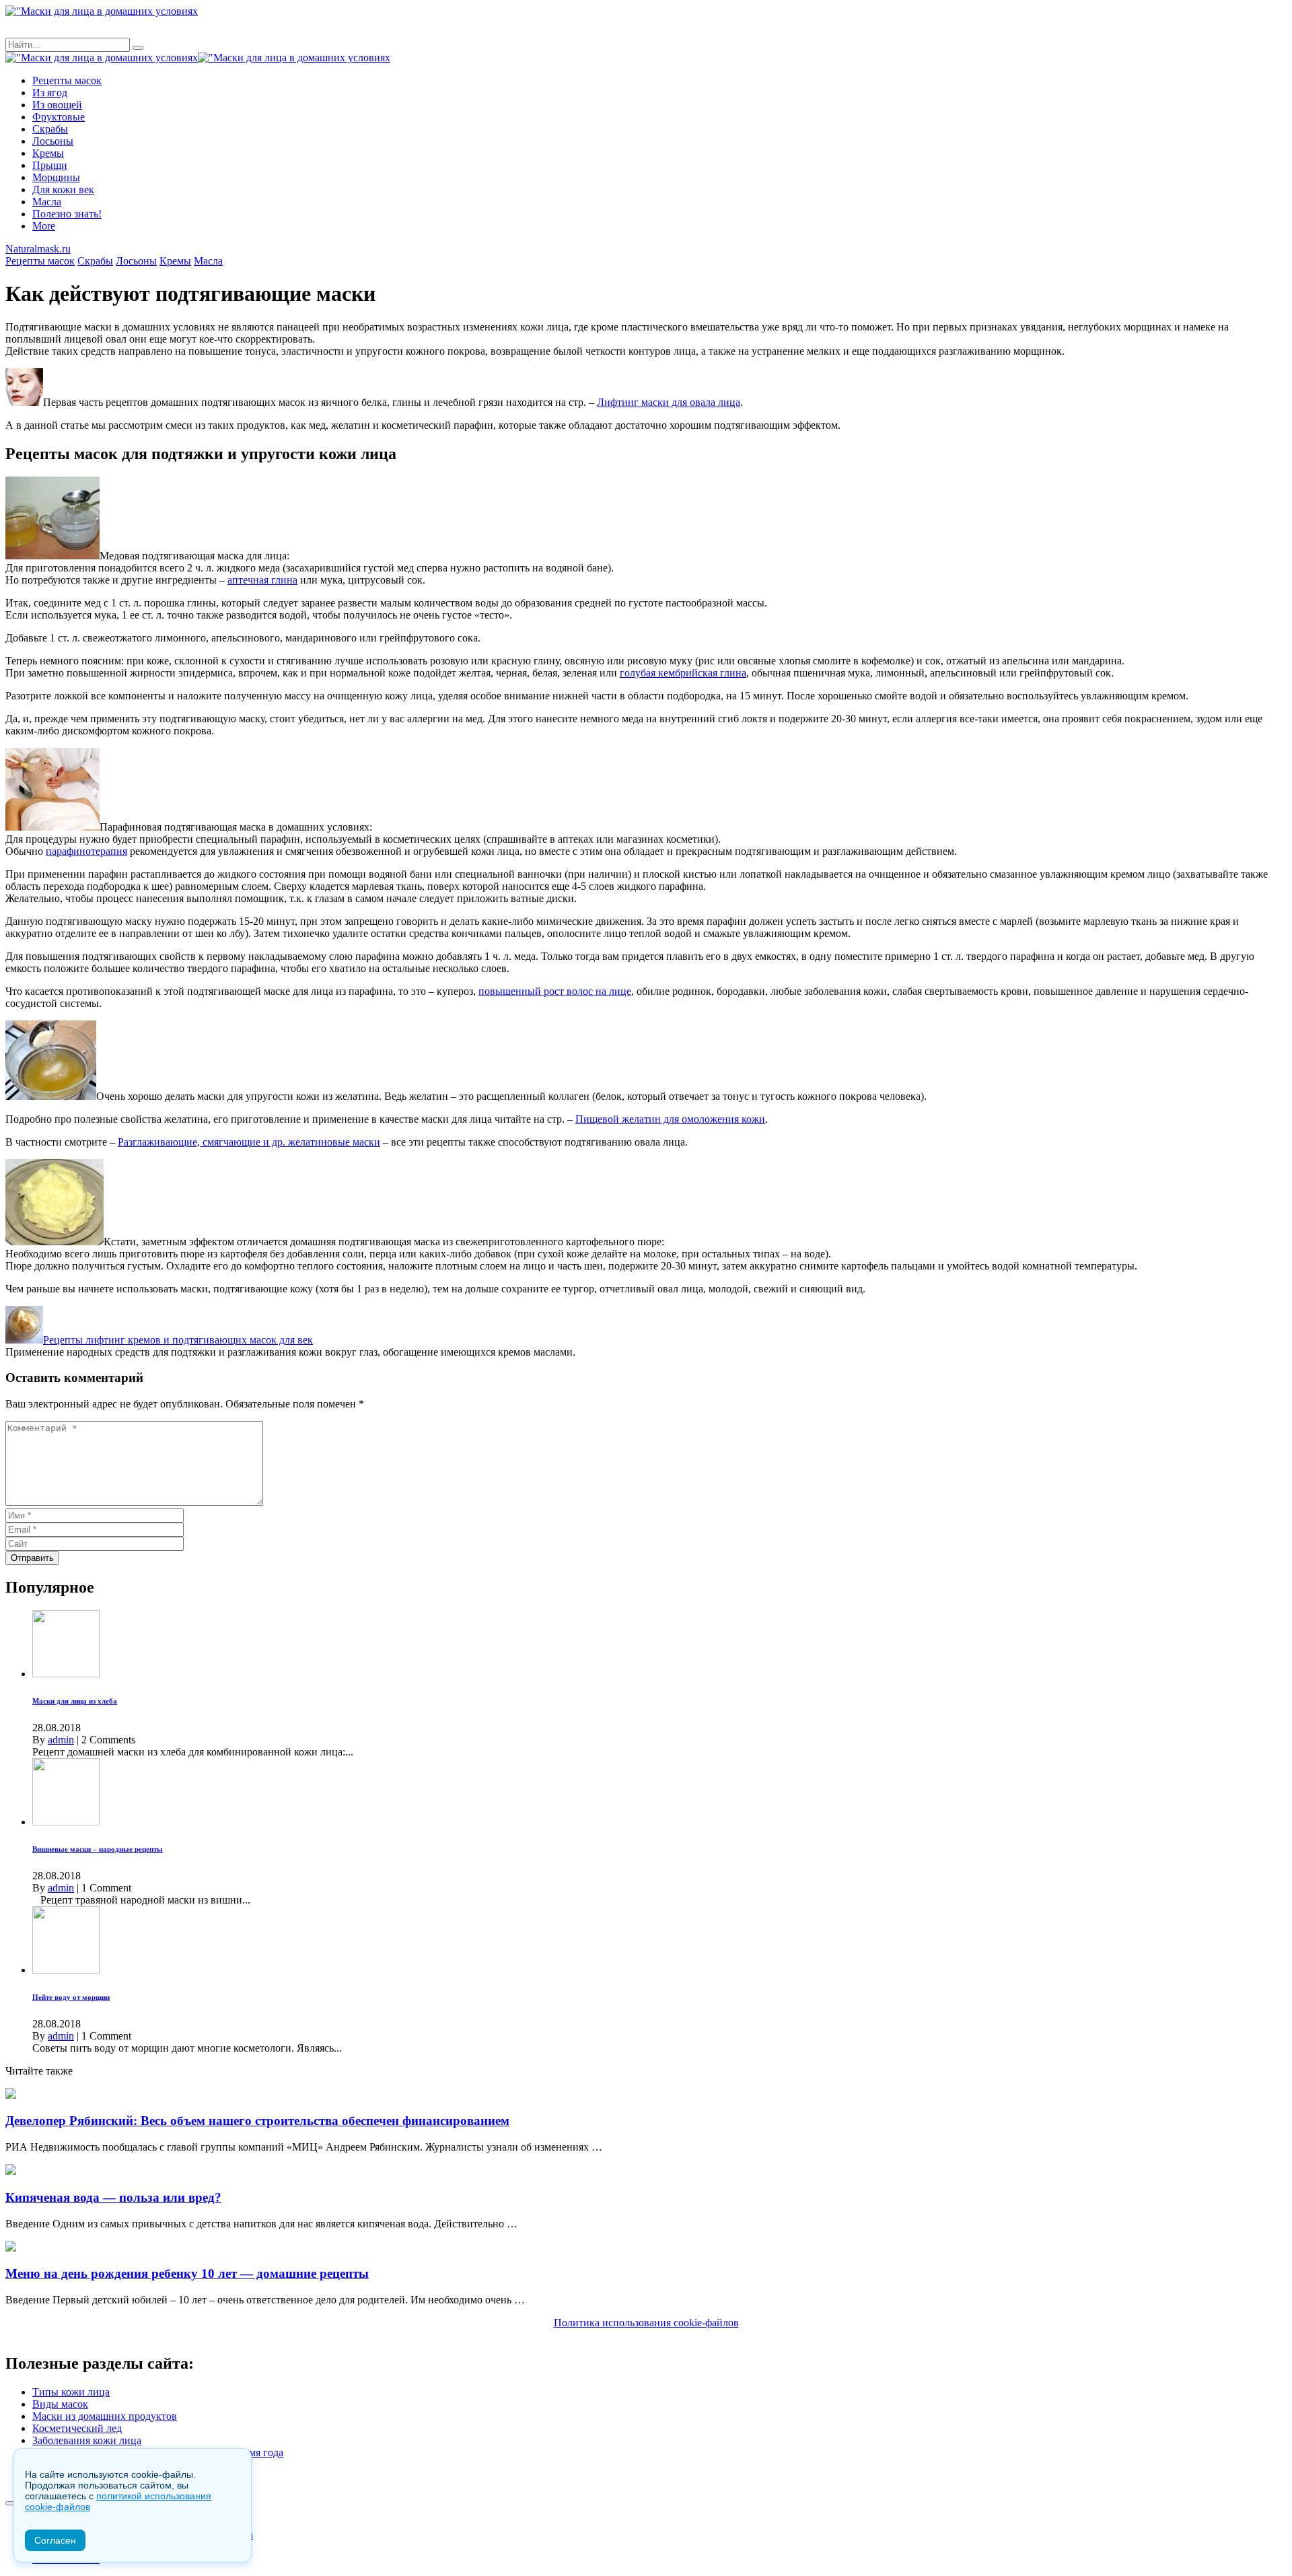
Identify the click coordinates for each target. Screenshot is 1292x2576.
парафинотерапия (86, 851)
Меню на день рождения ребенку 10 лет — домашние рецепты (187, 2273)
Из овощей (57, 105)
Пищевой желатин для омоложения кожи (670, 1119)
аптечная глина (262, 580)
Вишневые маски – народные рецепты (98, 1849)
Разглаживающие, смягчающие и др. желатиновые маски (249, 1142)
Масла (47, 202)
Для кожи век (63, 189)
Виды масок (60, 2404)
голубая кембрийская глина (683, 673)
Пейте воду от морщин (71, 1997)
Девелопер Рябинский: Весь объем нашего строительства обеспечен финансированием (257, 2121)
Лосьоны (53, 141)
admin (61, 1740)
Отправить (32, 1558)
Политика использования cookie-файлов (646, 2323)
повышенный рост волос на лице (555, 991)
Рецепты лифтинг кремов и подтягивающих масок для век (178, 1340)
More (44, 226)
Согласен (55, 2540)
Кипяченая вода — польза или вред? (113, 2197)
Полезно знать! (67, 214)
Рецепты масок (67, 80)
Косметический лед (77, 2428)
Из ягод (50, 93)
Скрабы (50, 129)
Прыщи (50, 165)
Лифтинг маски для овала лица (669, 402)
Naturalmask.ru (38, 249)
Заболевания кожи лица (87, 2440)
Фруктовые (59, 117)
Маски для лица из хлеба (75, 1701)
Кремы (48, 153)
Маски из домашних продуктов (105, 2416)
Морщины (56, 177)
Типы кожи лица (71, 2392)
